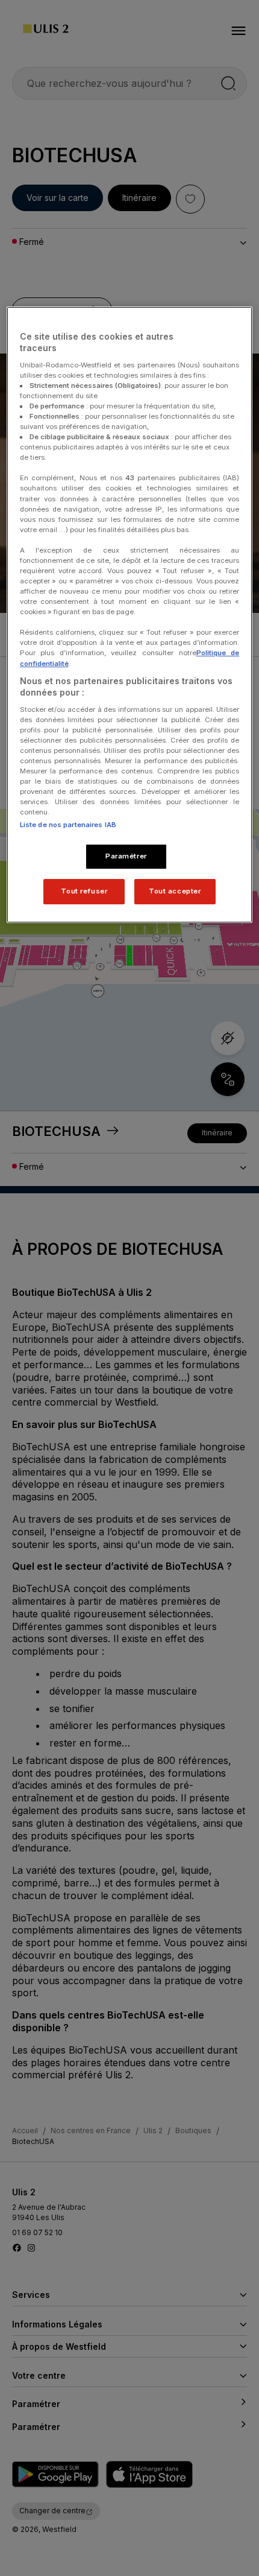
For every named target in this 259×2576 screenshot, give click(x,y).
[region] (130, 615)
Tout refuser (84, 891)
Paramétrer (126, 856)
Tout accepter (175, 891)
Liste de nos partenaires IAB (68, 825)
